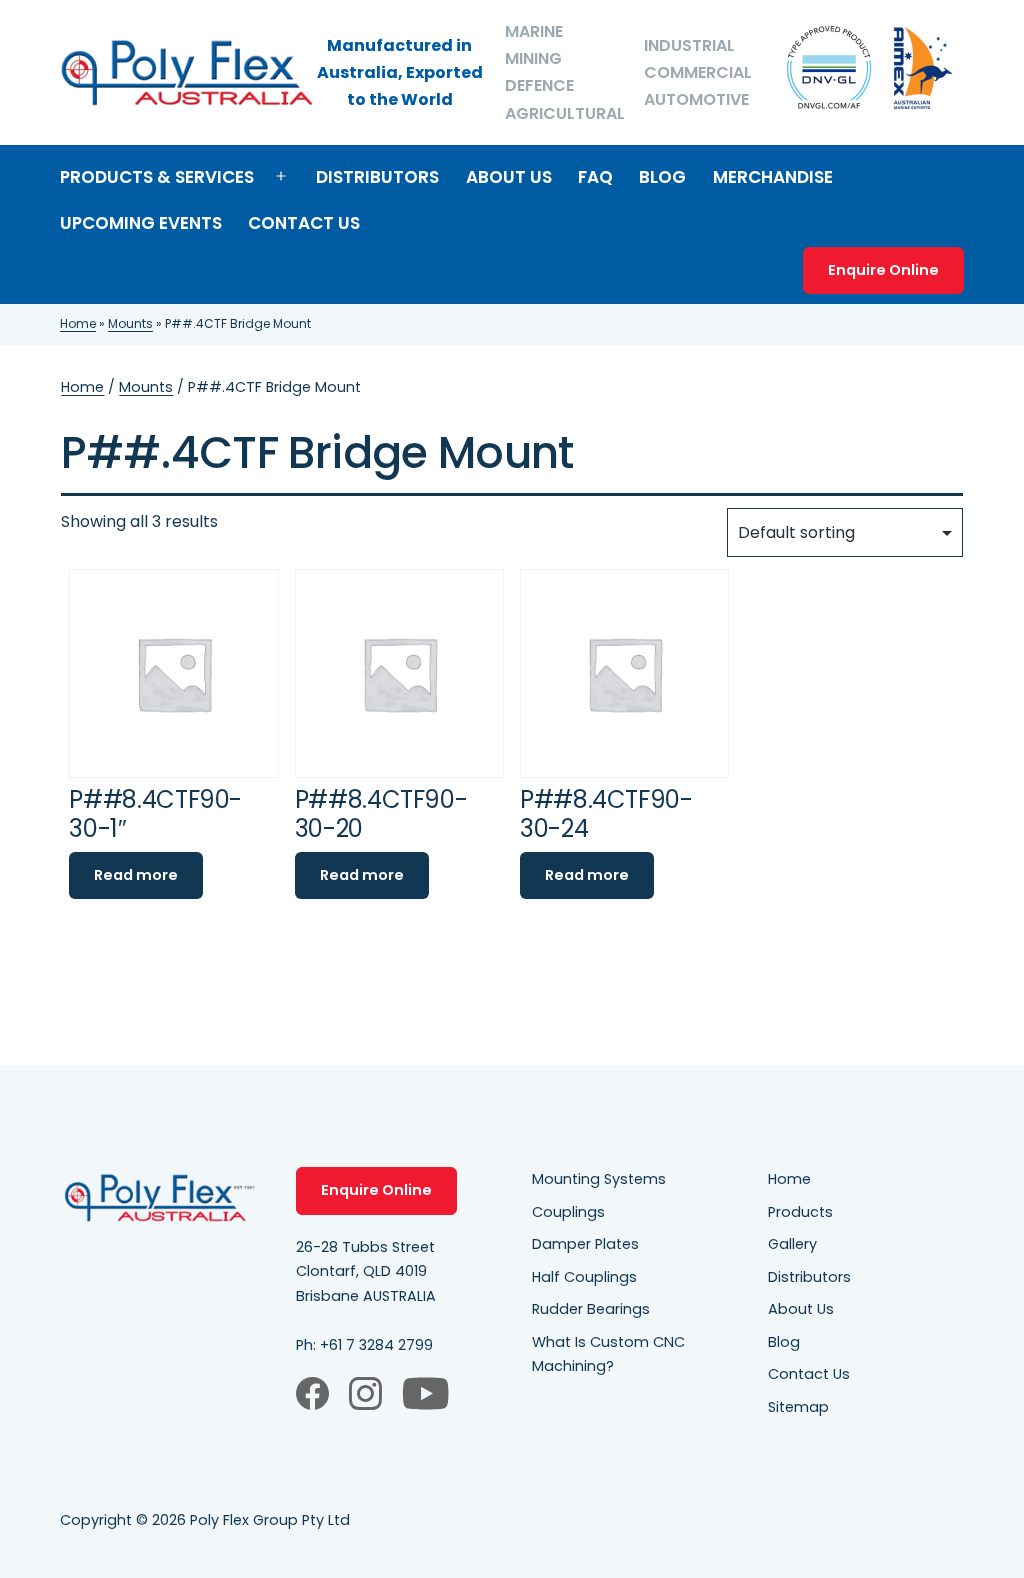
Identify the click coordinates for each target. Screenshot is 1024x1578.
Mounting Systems (599, 1179)
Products (800, 1212)
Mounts (130, 323)
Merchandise (773, 177)
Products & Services (157, 177)
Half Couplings (584, 1277)
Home (78, 323)
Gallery (792, 1244)
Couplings (568, 1212)
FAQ (595, 177)
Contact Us (304, 223)
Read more (136, 875)
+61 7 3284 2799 (376, 1345)
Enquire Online (883, 270)
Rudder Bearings (591, 1309)
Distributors (377, 177)
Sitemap (798, 1407)
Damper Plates (585, 1244)
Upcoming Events (141, 223)
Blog (662, 177)
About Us (509, 177)
